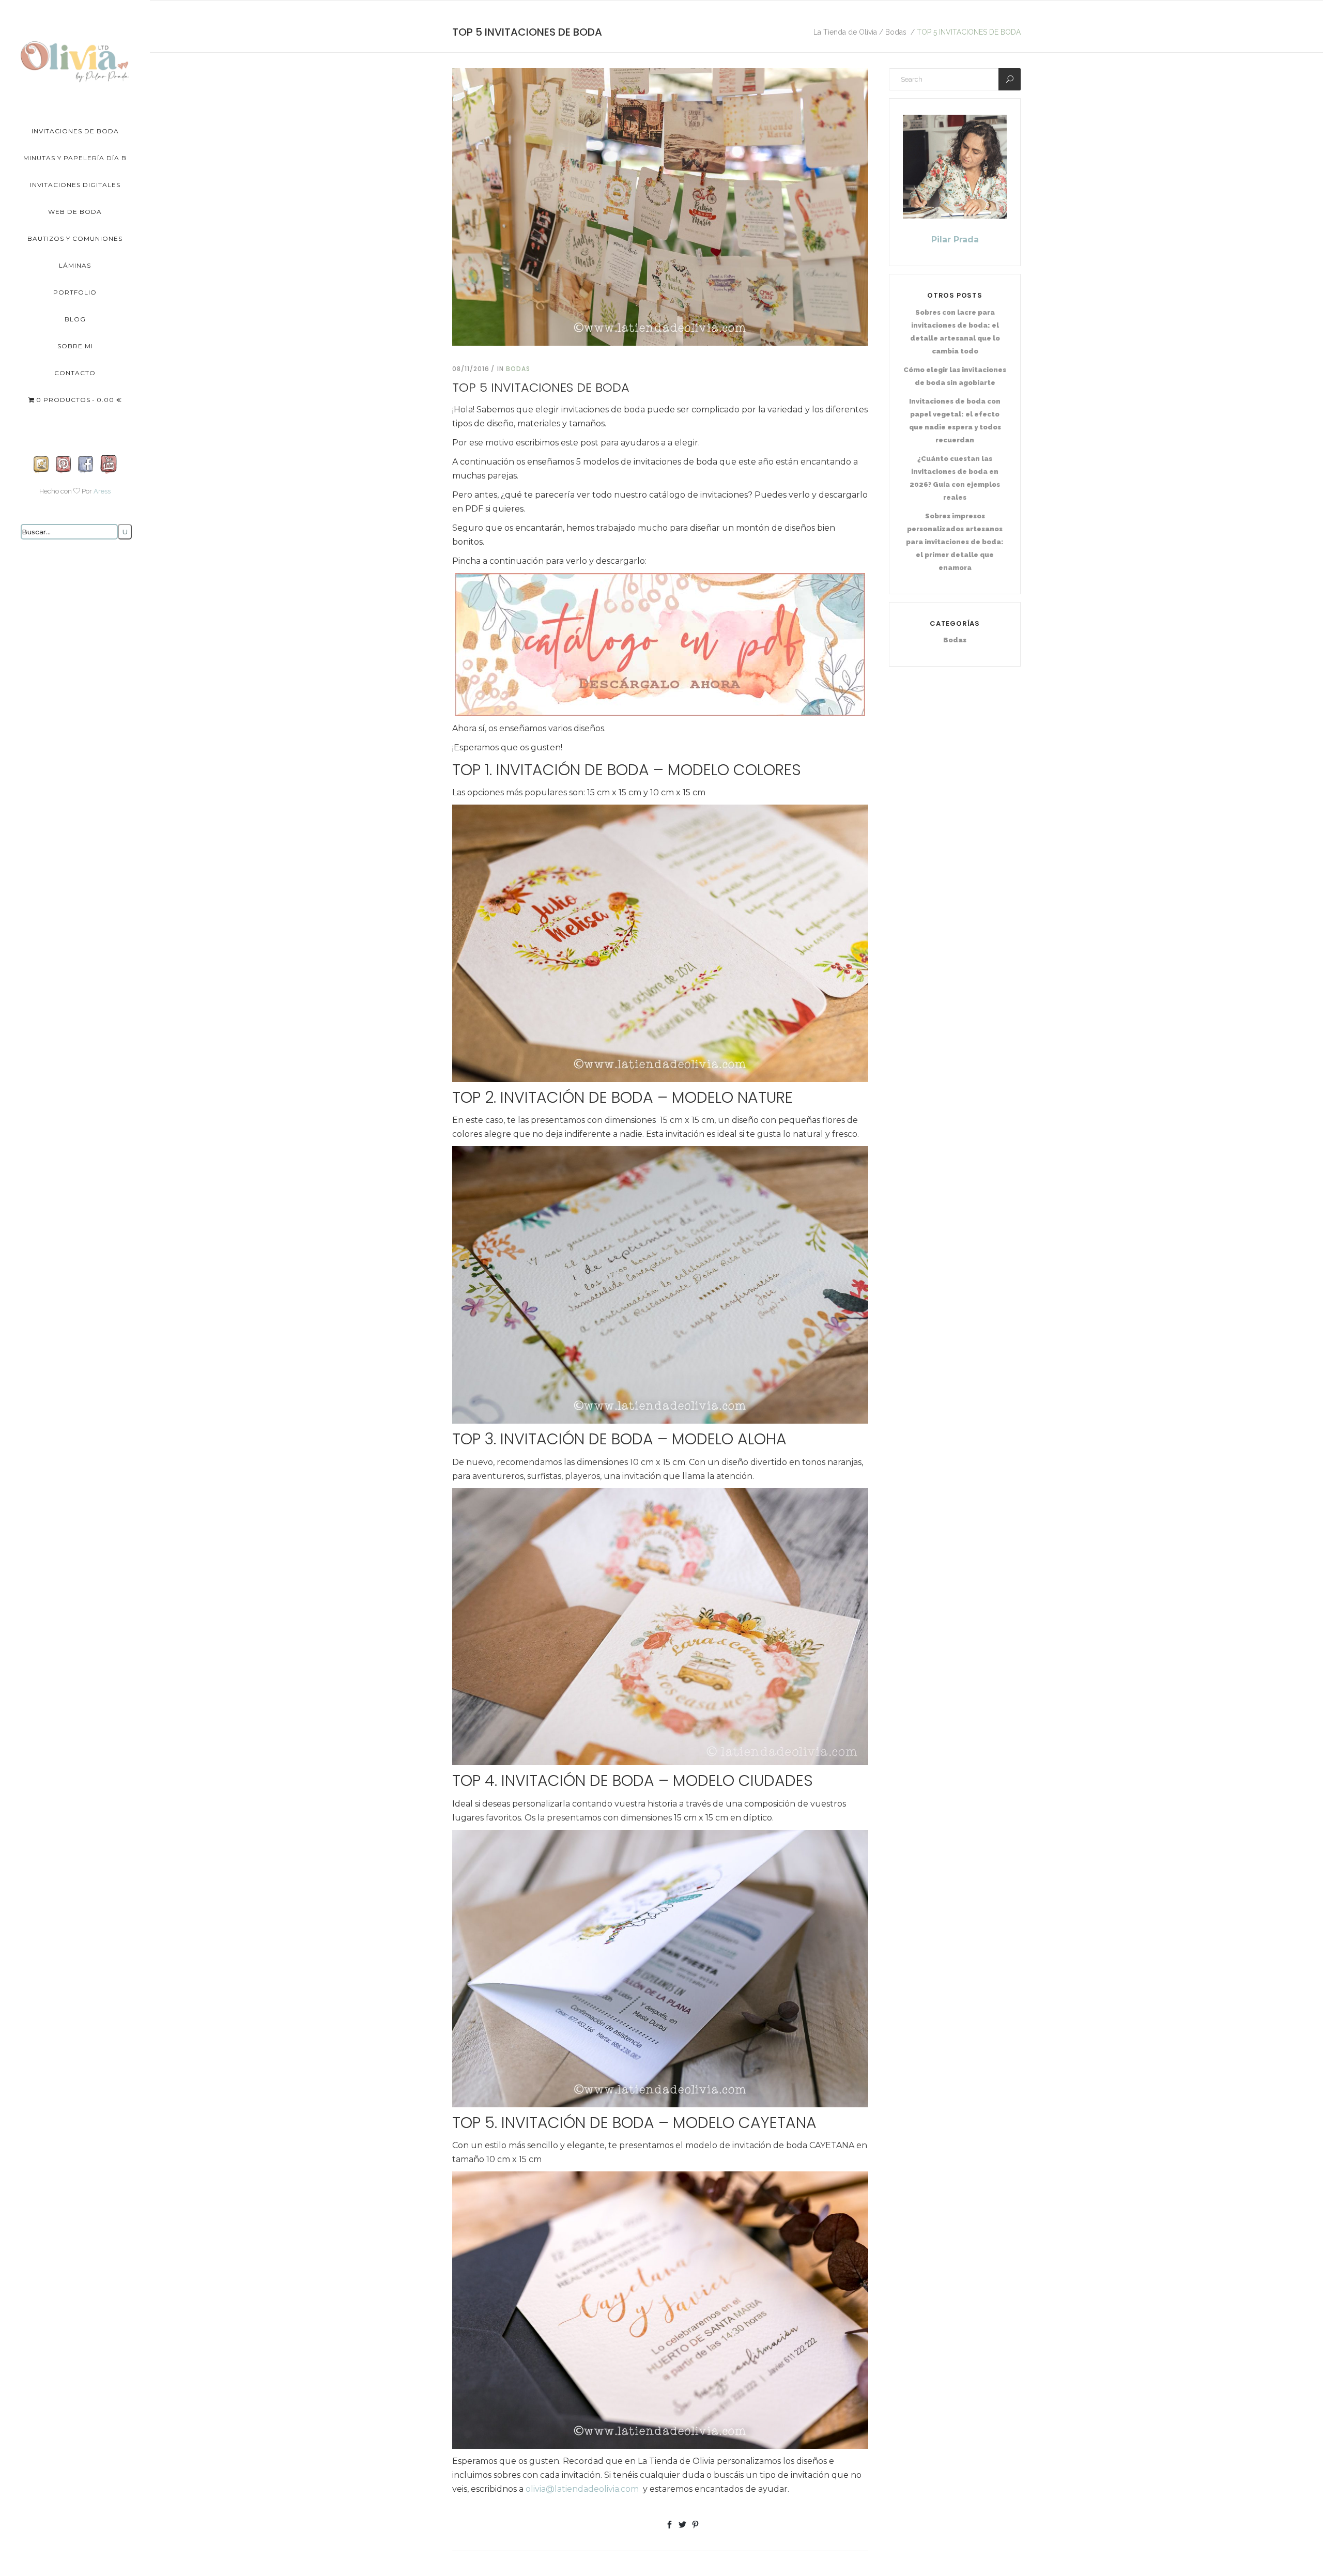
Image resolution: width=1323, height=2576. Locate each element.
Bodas (896, 32)
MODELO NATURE (732, 1097)
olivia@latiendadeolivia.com (582, 2489)
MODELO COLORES (734, 770)
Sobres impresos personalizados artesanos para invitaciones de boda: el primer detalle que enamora (955, 542)
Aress (102, 491)
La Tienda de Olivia (845, 32)
